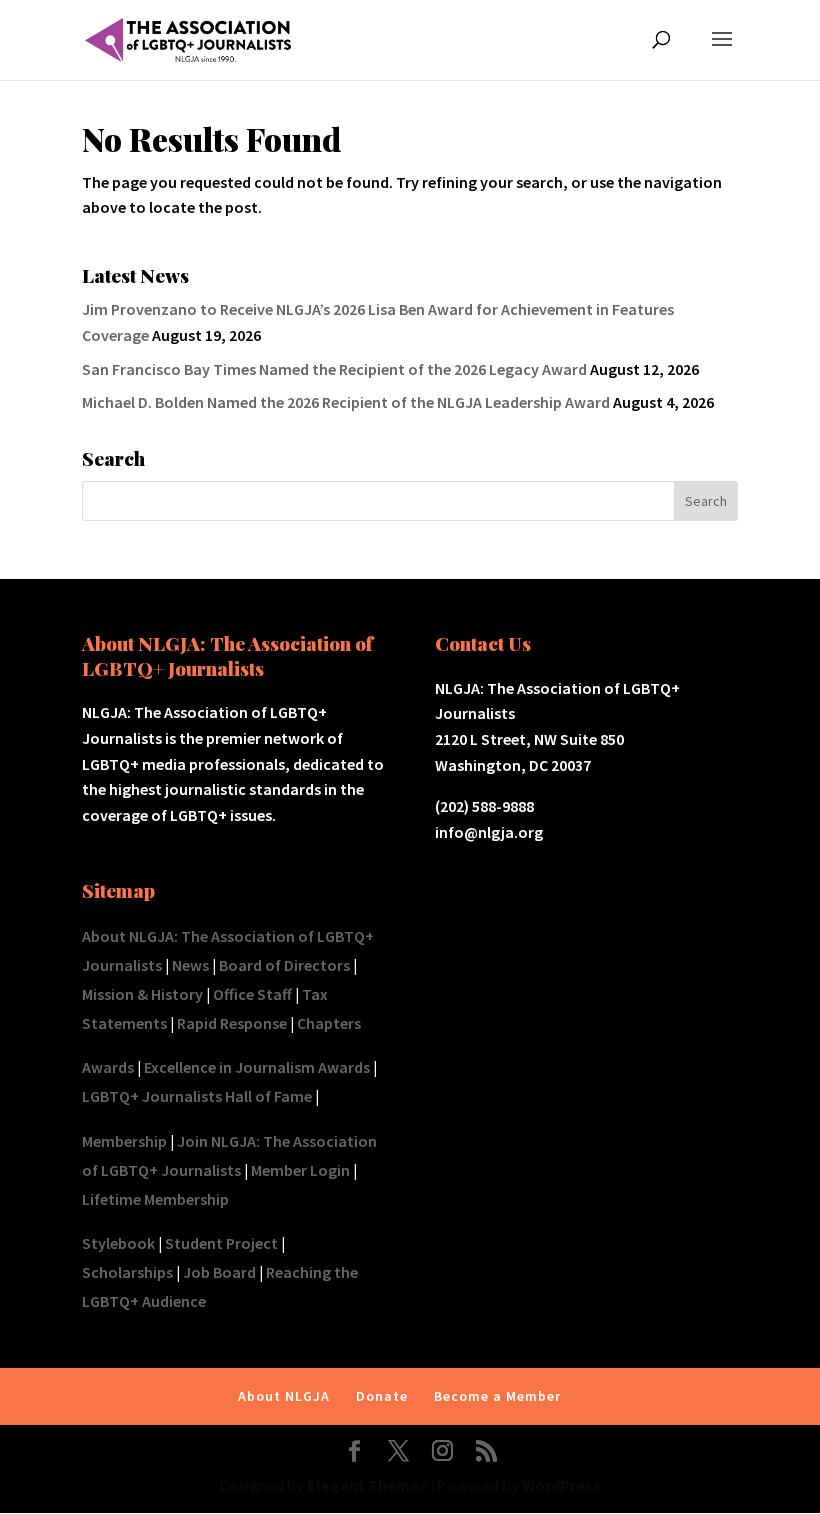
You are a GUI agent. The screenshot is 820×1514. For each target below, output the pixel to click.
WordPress (561, 1485)
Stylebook (118, 1243)
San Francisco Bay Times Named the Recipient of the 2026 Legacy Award (334, 369)
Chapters (329, 1023)
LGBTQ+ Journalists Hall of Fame (197, 1096)
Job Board (219, 1272)
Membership (124, 1141)
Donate (382, 1396)
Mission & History (142, 994)
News (190, 965)
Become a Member (497, 1396)
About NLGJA (284, 1396)
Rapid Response (232, 1023)
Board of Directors (284, 965)
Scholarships (127, 1272)
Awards (108, 1067)
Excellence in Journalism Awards (257, 1067)
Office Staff (252, 994)
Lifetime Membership (155, 1199)
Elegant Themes (367, 1485)
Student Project (221, 1243)
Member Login (300, 1170)
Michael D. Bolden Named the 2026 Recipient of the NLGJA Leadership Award (346, 402)
